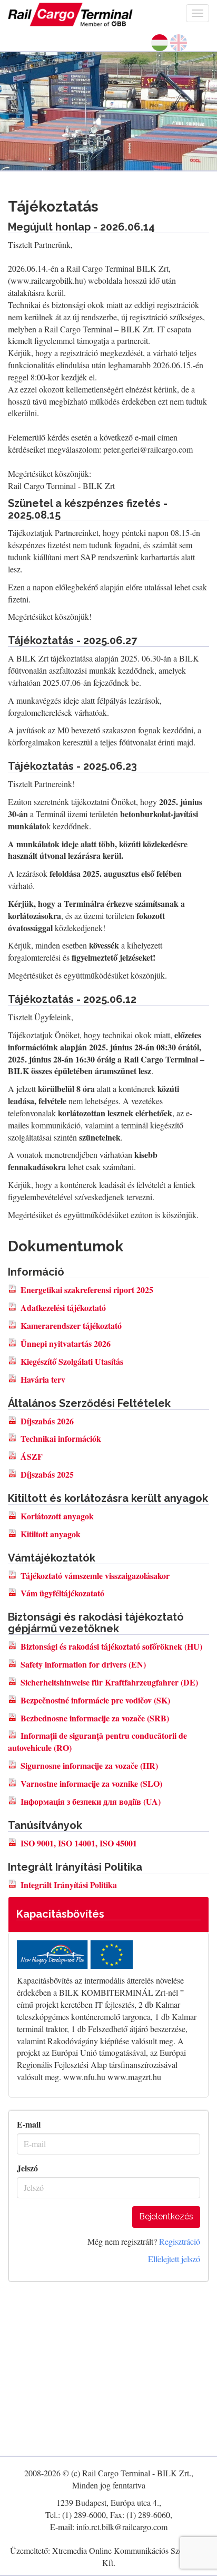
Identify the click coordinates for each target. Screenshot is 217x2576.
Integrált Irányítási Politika (69, 1885)
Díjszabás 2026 (47, 1421)
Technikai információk (61, 1438)
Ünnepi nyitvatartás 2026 (66, 1343)
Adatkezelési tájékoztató (63, 1308)
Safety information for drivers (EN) (83, 1664)
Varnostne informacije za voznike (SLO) (91, 1783)
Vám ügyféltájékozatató (62, 1593)
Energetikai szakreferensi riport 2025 (87, 1290)
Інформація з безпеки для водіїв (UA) (91, 1801)
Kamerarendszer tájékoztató (71, 1325)
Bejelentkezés (166, 2216)
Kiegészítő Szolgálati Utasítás (72, 1361)
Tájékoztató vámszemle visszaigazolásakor (95, 1576)
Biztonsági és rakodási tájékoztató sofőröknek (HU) (111, 1646)
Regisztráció (180, 2241)
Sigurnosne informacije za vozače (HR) (89, 1765)
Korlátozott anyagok (57, 1516)
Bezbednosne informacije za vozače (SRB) (95, 1718)
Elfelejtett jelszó (174, 2259)
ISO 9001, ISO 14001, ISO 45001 (79, 1843)
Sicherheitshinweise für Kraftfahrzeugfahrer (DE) (109, 1682)
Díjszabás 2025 (47, 1474)
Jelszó (27, 2168)
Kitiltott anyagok (51, 1534)
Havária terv (43, 1379)
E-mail (29, 2124)
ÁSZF (32, 1456)
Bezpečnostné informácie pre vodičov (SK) (95, 1700)
